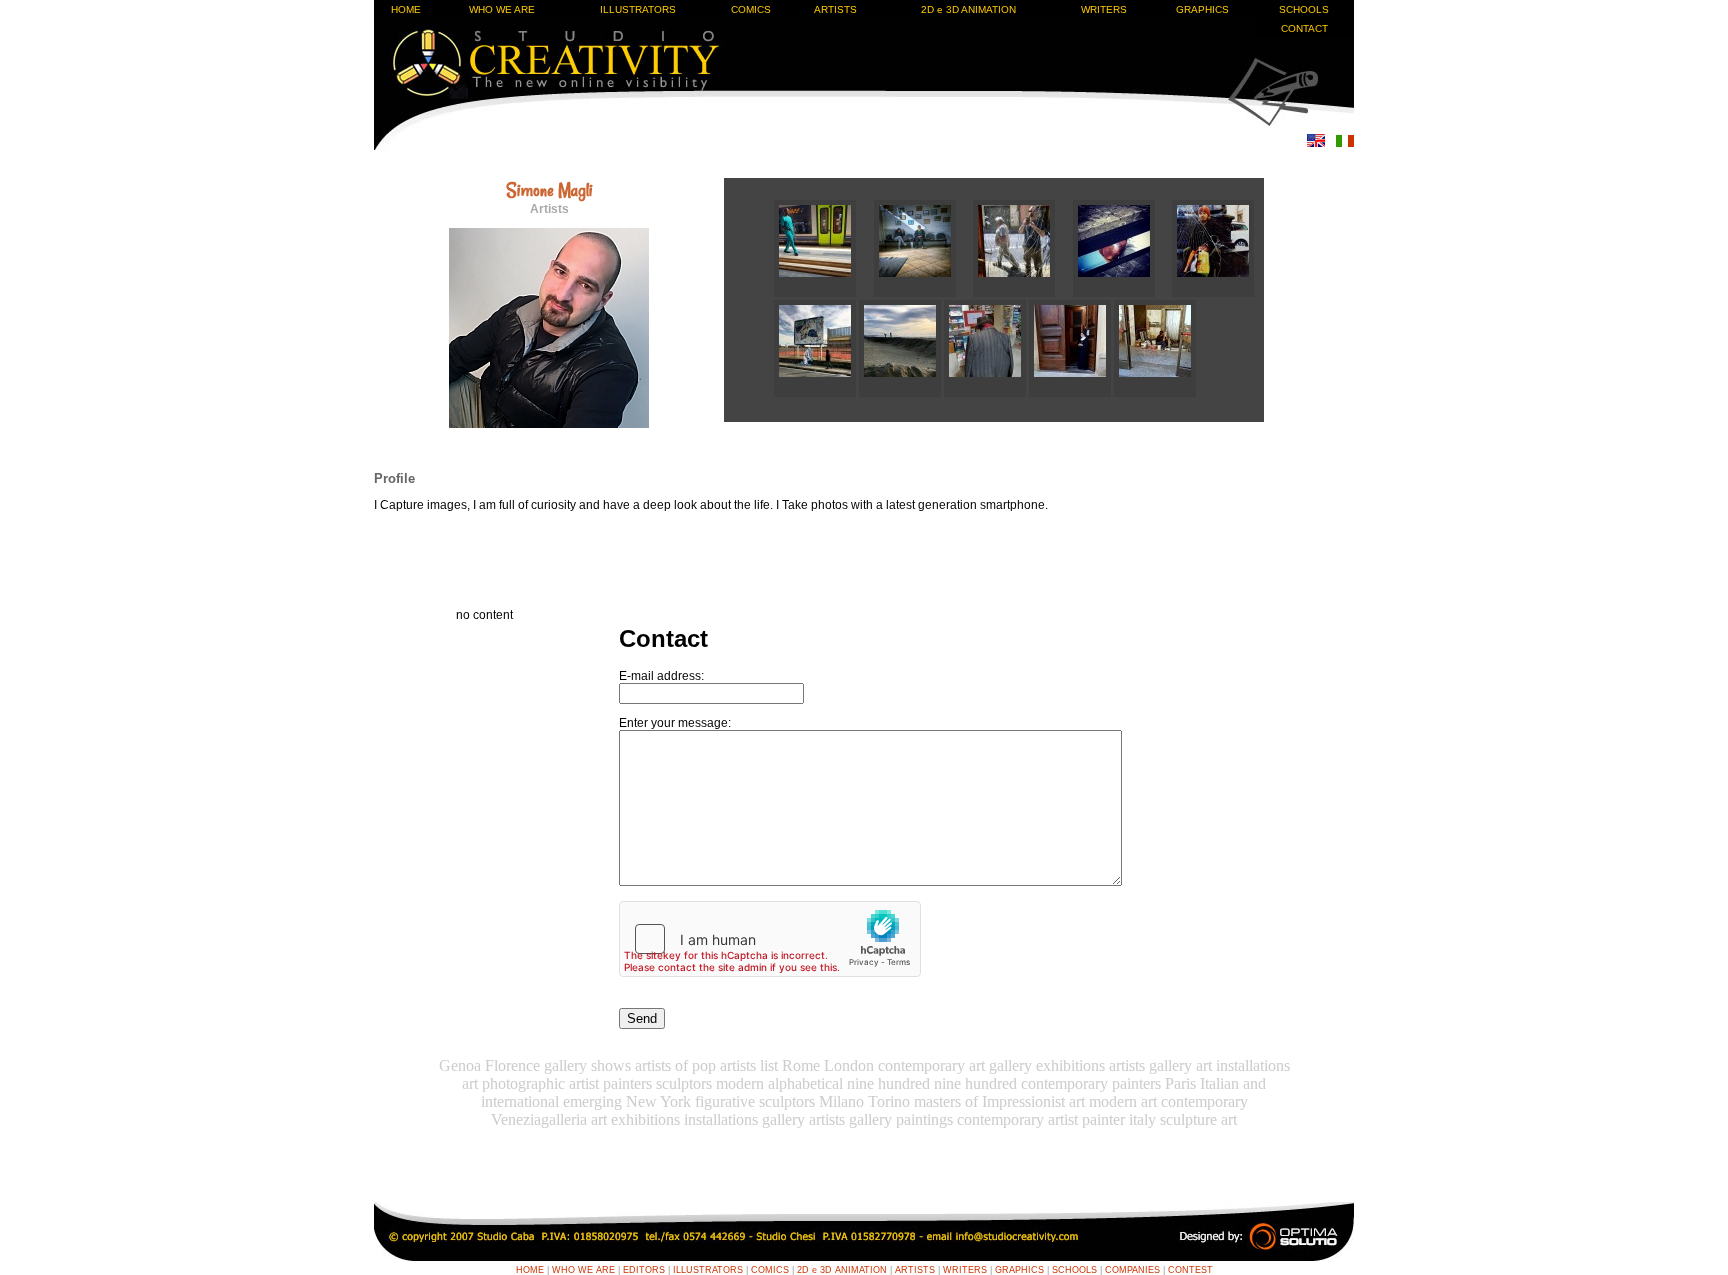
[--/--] (824, 293)
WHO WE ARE (502, 9)
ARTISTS (835, 9)
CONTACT (1304, 28)
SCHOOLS (1304, 9)
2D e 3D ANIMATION (968, 9)
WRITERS (1104, 9)
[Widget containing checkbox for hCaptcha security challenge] (770, 939)
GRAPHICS (1202, 9)
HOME (406, 9)
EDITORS (644, 1270)
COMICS (751, 9)
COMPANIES (1132, 1270)
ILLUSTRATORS (638, 9)
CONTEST (1190, 1270)
